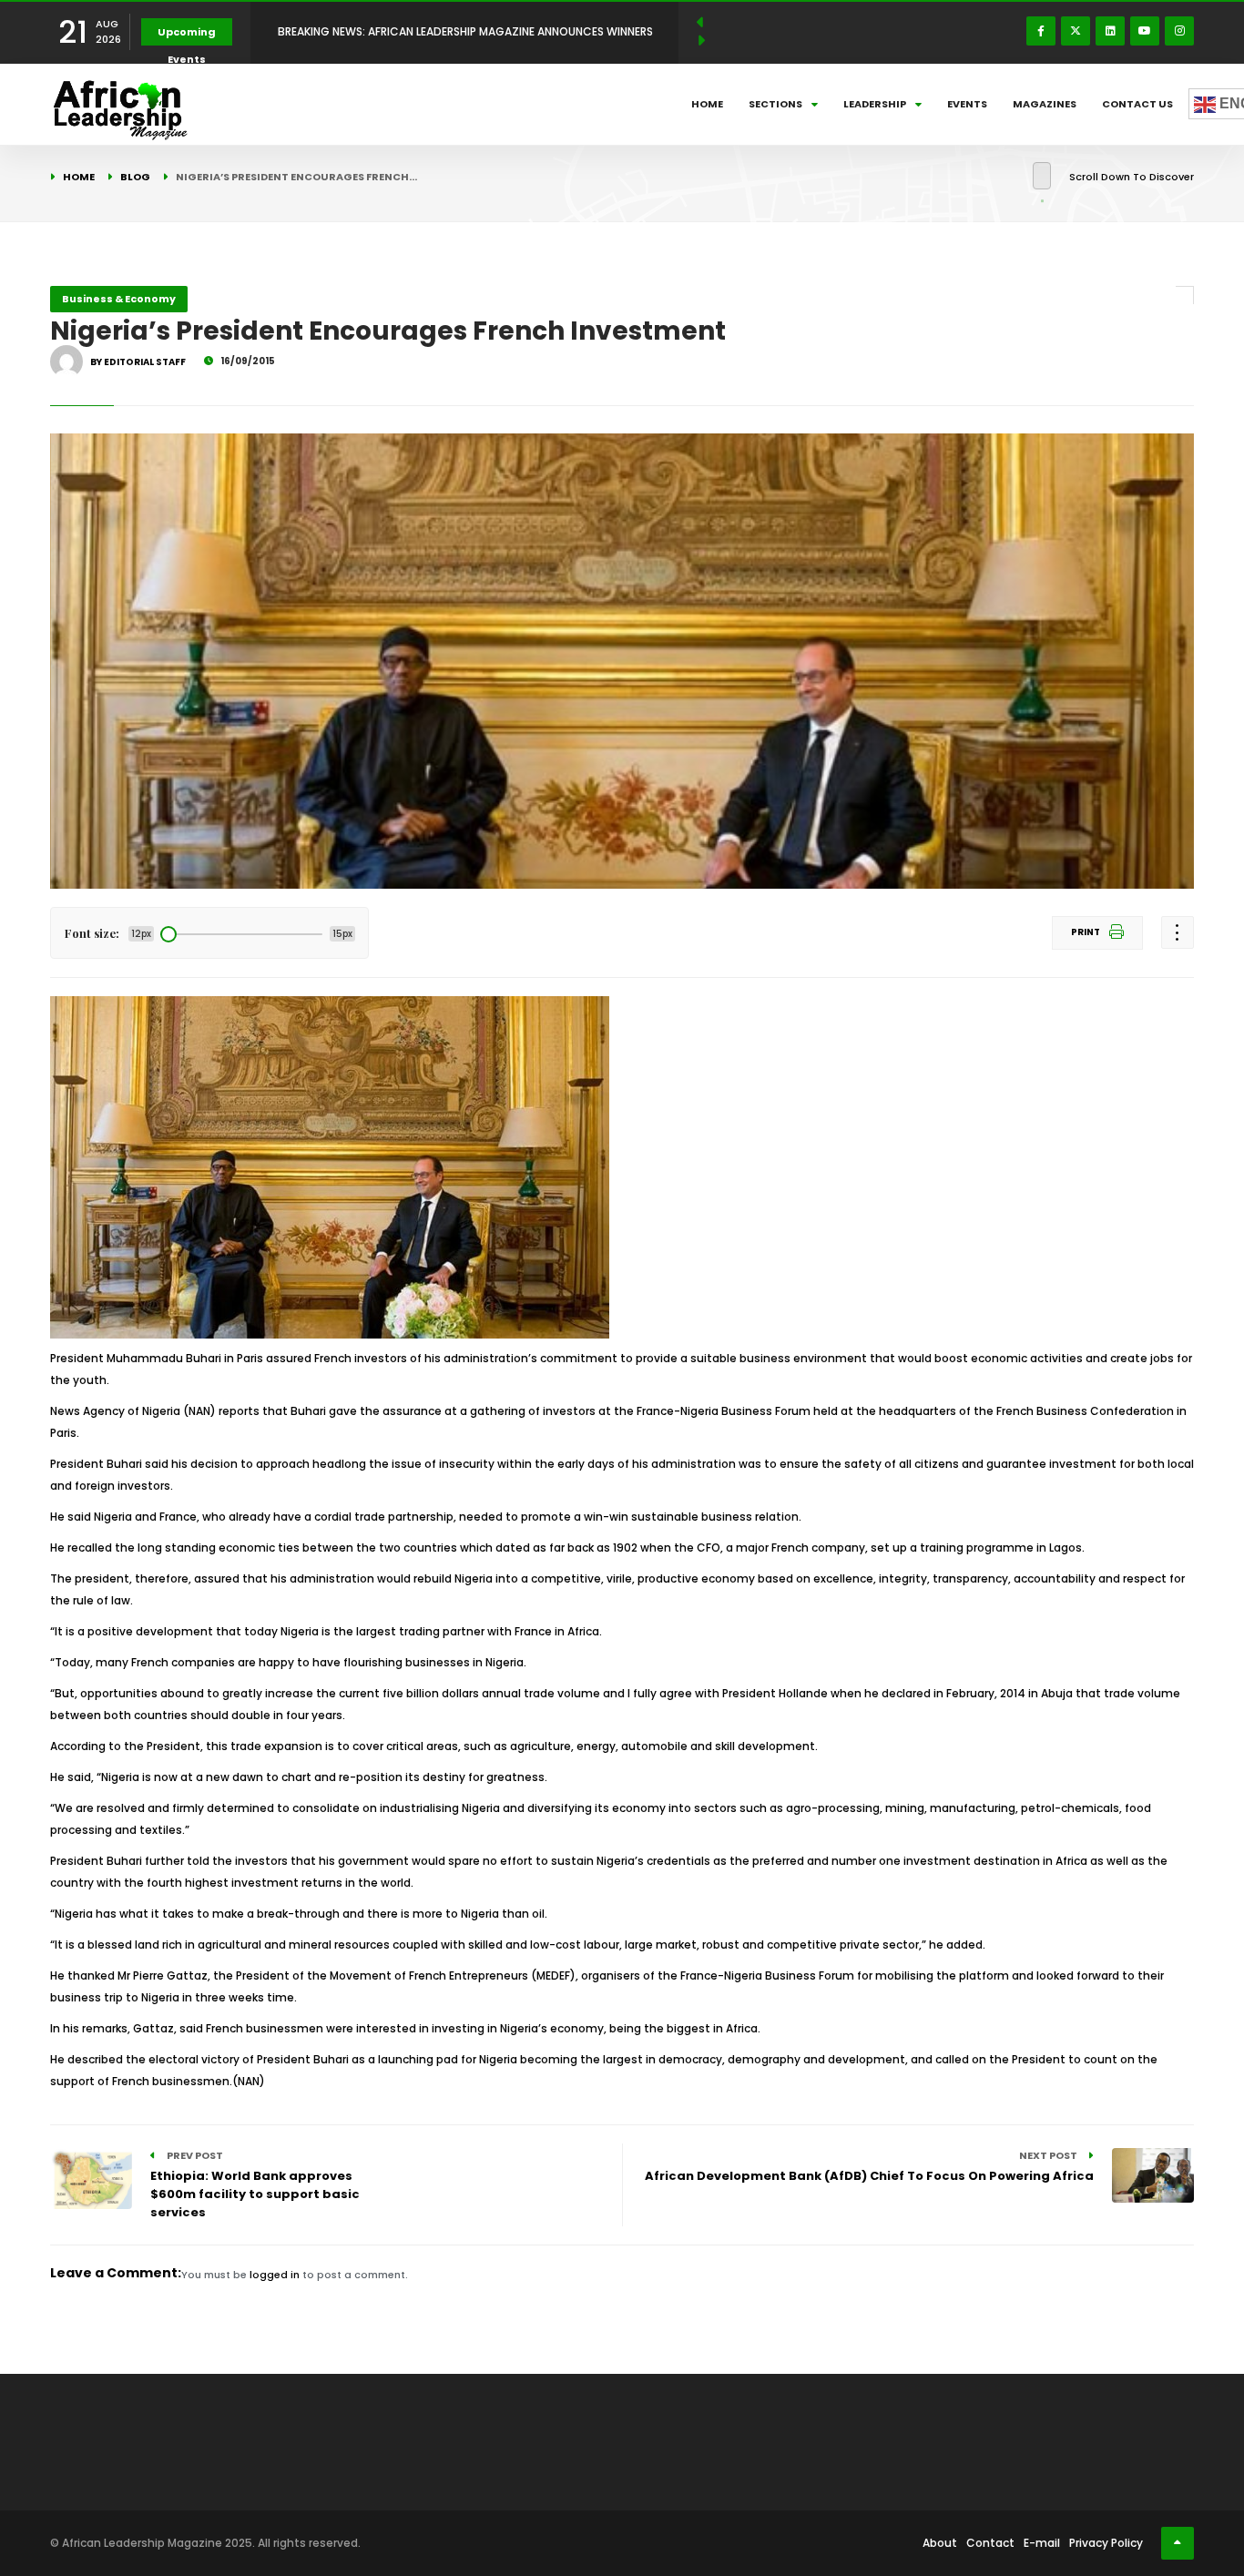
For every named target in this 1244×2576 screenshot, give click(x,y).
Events (967, 104)
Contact (990, 2543)
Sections (775, 104)
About (940, 2543)
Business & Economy (119, 299)
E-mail (1042, 2543)
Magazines (1045, 104)
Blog (135, 177)
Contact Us (1137, 104)
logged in (275, 2275)
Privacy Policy (1106, 2543)
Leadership (875, 104)
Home (707, 104)
